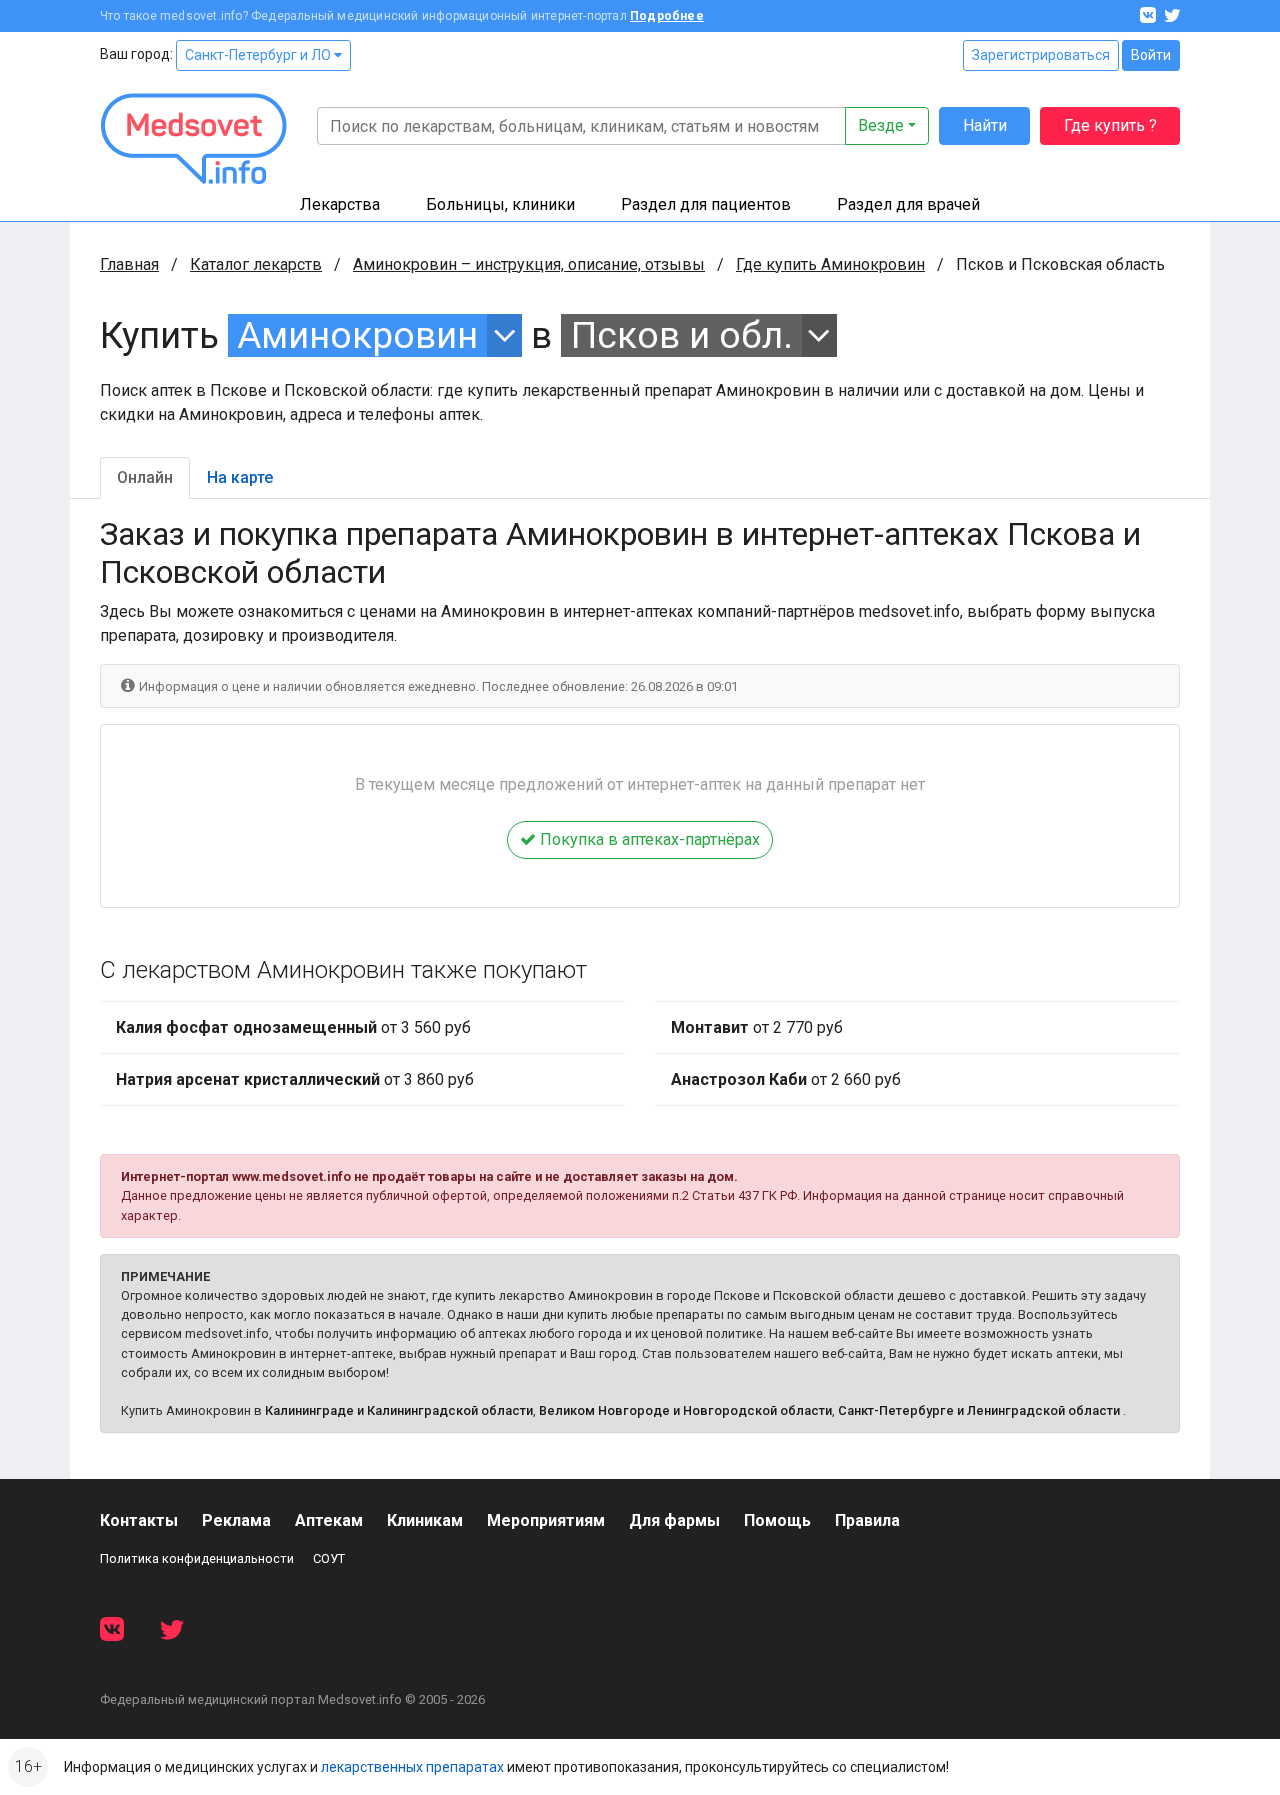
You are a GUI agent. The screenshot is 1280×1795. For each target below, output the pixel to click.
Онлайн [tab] (145, 477)
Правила (867, 1520)
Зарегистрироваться (1041, 55)
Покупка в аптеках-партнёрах (648, 839)
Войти (1151, 55)
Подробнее (667, 16)
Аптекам (329, 1520)
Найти (985, 125)
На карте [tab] (240, 477)
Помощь (777, 1520)
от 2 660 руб (786, 1079)
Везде (881, 125)
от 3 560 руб (293, 1027)
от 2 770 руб (757, 1027)
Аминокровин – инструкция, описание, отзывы (529, 264)
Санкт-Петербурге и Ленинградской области (979, 1410)
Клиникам (425, 1520)
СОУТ (329, 1558)
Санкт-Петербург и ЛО (259, 55)
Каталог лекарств (256, 264)
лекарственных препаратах (412, 1767)
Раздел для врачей (908, 204)
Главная (129, 264)
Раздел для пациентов (706, 204)
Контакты (139, 1520)
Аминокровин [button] (357, 335)
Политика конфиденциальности (197, 1558)
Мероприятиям (546, 1520)
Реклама (236, 1520)
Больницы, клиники (500, 204)
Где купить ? (1110, 125)
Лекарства (340, 204)
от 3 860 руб (295, 1079)
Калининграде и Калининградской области (399, 1410)
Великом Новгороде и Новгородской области (685, 1410)
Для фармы (674, 1520)
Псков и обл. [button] (682, 335)
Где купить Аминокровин (830, 264)
